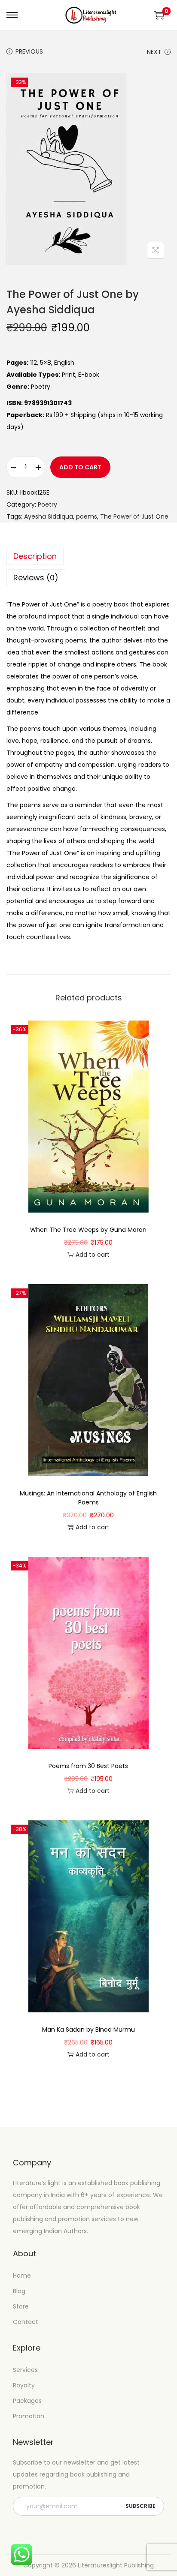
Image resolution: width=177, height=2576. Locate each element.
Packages (27, 2401)
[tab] (88, 556)
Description (35, 556)
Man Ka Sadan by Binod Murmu (88, 2030)
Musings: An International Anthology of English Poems (88, 1498)
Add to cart (80, 467)
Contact (26, 2322)
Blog (19, 2291)
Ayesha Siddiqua (49, 516)
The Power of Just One (134, 516)
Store (21, 2306)
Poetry (47, 504)
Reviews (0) (36, 578)
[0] (159, 15)
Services (25, 2370)
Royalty (24, 2385)
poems (87, 516)
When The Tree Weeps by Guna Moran (88, 1230)
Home (22, 2276)
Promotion (29, 2416)
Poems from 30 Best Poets (88, 1766)
